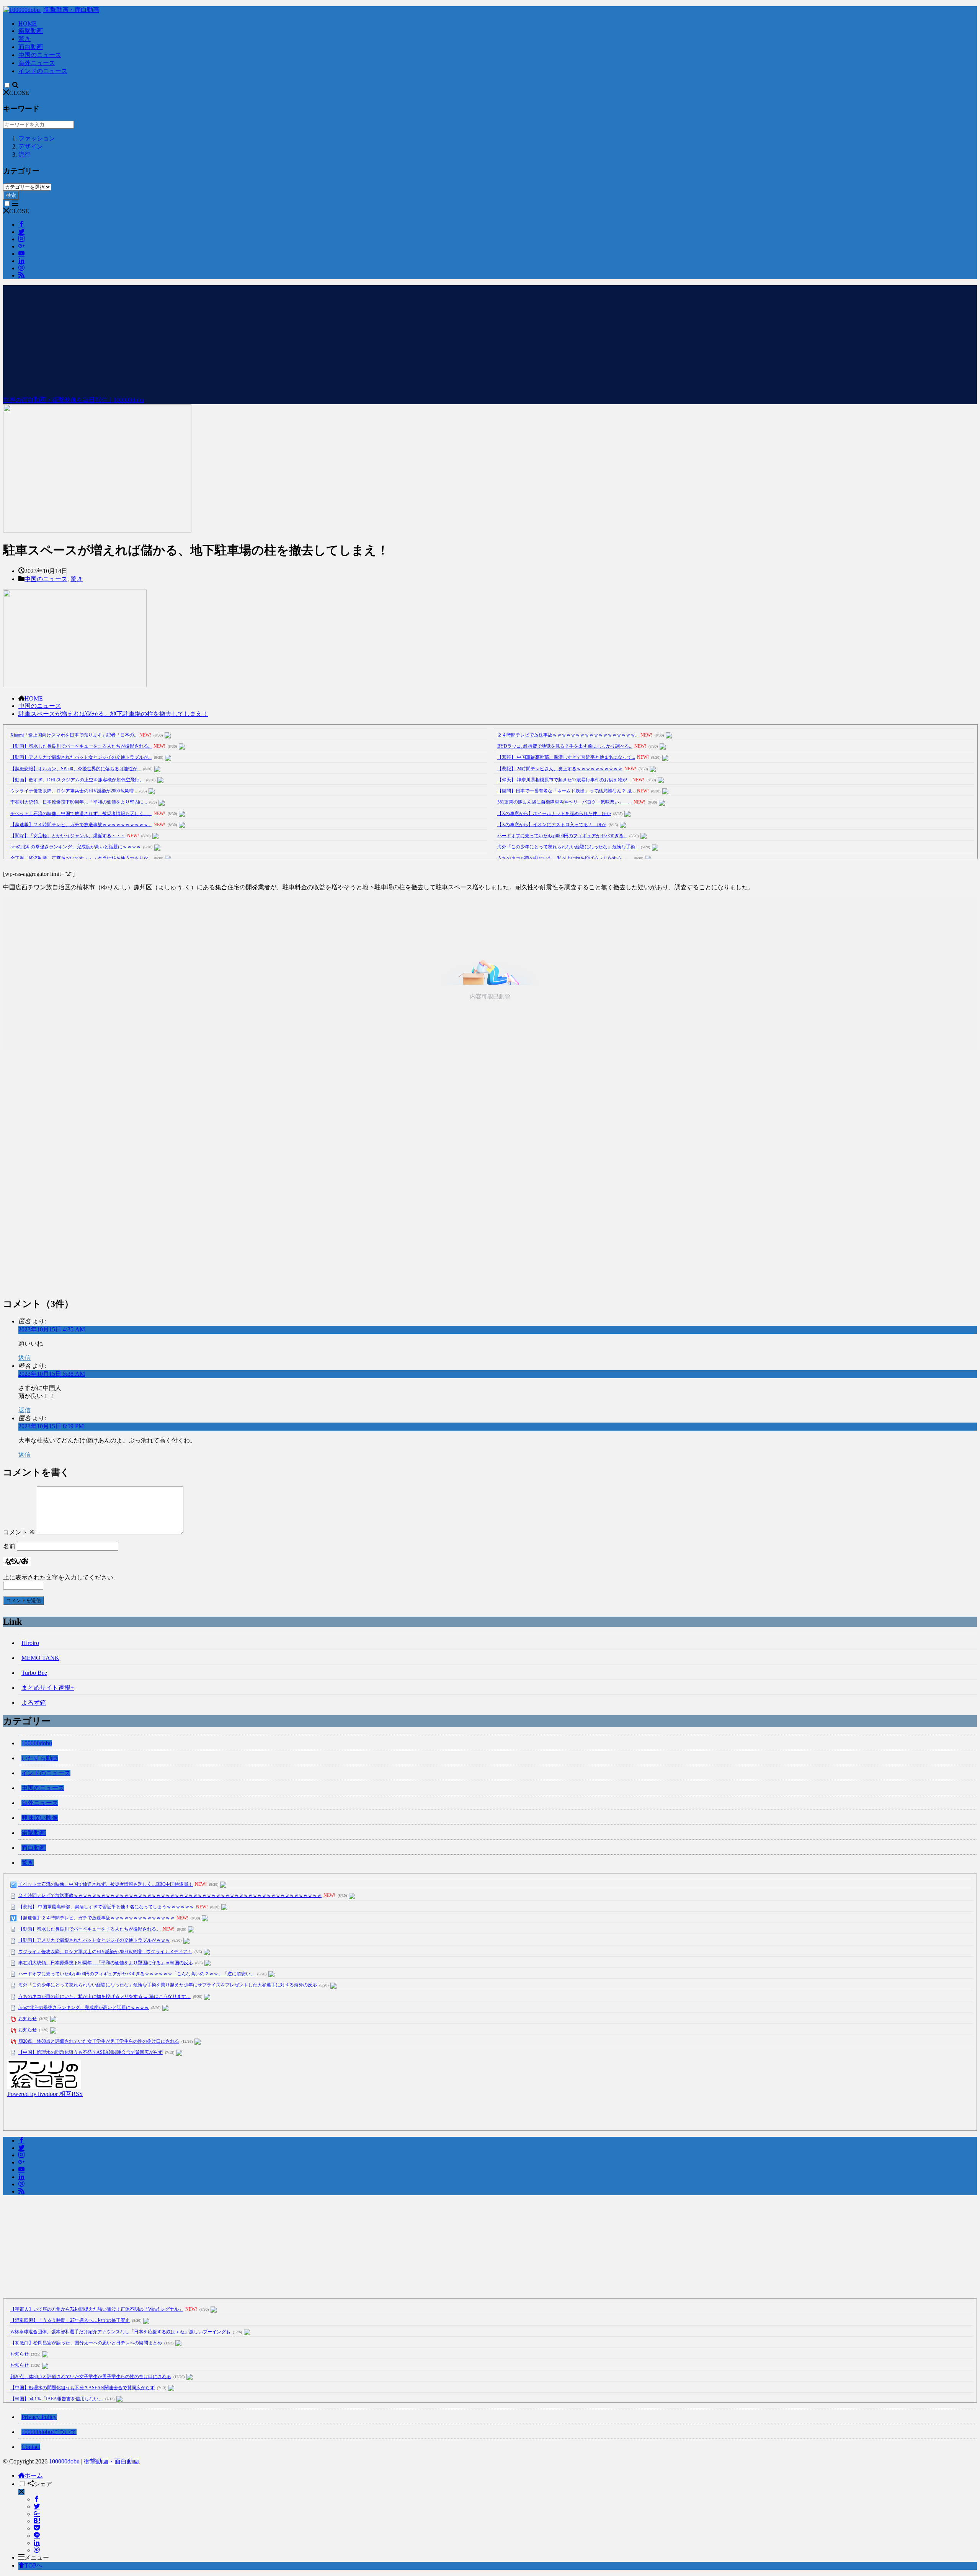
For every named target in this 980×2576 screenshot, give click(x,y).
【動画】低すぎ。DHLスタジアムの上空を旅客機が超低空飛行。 (77, 780)
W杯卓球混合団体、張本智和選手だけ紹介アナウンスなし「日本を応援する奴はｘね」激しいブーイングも (120, 2332)
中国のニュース (40, 55)
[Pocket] (37, 2528)
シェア (43, 2484)
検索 (11, 195)
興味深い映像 (40, 1818)
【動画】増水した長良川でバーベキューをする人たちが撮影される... (81, 746)
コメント (19, 1532)
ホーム (34, 2476)
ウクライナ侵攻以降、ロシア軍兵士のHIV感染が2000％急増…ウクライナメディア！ (105, 1952)
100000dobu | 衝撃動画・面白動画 (94, 2461)
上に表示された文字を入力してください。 (61, 1577)
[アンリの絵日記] (44, 2087)
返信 (24, 1358)
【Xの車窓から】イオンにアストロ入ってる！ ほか (552, 825)
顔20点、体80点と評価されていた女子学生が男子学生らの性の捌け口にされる (99, 2041)
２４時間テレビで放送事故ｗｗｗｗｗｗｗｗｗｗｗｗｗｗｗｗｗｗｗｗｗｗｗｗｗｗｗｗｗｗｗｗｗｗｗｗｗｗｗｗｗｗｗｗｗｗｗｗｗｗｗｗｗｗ (170, 1895)
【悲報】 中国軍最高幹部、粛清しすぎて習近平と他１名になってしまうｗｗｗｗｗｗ (106, 1907)
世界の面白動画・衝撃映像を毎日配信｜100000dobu (73, 400)
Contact (31, 2447)
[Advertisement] (490, 339)
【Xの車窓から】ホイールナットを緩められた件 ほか (554, 813)
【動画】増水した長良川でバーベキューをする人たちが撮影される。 (90, 1929)
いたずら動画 (40, 1758)
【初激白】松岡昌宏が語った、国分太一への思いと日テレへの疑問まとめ (86, 2343)
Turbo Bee (34, 1673)
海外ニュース (37, 63)
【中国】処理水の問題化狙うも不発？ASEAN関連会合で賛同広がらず (91, 2052)
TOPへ (33, 2565)
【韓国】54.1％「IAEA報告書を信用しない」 (57, 2399)
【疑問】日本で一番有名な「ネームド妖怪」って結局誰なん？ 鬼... (566, 791)
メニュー (37, 2557)
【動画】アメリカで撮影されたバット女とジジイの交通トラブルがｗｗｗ (94, 1940)
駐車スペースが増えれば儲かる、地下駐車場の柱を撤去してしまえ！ (113, 714)
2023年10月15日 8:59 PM (51, 1426)
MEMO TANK (40, 1658)
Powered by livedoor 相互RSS (45, 2094)
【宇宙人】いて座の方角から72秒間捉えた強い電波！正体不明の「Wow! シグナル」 (97, 2309)
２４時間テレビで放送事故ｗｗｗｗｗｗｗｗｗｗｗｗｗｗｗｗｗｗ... (568, 735)
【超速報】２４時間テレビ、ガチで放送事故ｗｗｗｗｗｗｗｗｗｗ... (81, 825)
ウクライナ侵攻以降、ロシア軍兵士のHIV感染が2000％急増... (74, 791)
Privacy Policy (39, 2417)
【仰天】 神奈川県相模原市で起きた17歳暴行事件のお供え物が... (564, 780)
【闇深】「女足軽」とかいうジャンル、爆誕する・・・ (68, 836)
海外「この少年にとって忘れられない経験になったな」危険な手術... (568, 847)
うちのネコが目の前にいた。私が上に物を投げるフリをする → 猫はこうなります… (105, 1996)
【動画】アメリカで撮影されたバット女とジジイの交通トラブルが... (81, 757)
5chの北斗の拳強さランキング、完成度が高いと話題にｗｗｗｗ (76, 847)
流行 (24, 154)
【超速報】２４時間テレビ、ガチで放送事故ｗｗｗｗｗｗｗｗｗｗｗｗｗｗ (96, 1918)
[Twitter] (37, 2507)
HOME (28, 24)
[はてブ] (37, 2521)
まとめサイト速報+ (48, 1688)
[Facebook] (37, 2499)
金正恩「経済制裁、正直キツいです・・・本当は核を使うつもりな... (81, 858)
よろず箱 (34, 1703)
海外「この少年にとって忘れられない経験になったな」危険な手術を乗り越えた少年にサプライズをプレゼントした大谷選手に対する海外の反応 (168, 1985)
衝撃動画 (31, 31)
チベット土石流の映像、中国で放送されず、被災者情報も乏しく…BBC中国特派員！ (106, 1884)
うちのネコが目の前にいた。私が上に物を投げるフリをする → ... (564, 858)
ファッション (37, 138)
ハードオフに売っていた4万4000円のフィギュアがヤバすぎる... (562, 836)
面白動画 (31, 47)
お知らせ (28, 2019)
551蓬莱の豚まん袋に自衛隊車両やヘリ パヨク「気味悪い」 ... (564, 802)
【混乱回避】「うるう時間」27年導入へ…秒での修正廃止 (70, 2320)
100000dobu (37, 1743)
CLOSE (19, 93)
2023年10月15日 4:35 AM (52, 1329)
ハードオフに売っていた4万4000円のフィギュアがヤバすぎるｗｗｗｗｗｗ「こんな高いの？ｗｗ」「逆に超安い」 (137, 1974)
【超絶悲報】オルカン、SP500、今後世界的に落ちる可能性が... (76, 769)
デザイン (31, 146)
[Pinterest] (37, 2550)
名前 (9, 1546)
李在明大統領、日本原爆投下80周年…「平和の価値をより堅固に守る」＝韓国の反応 (106, 1963)
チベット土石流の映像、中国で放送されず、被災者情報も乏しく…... (81, 813)
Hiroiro (30, 1643)
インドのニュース (43, 71)
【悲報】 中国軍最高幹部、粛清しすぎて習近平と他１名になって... (566, 757)
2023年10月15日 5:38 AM (52, 1374)
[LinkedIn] (37, 2543)
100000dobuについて (49, 2432)
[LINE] (37, 2536)
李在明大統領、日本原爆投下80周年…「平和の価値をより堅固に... (79, 802)
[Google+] (37, 2514)
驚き (24, 39)
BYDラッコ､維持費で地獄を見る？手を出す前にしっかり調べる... (565, 746)
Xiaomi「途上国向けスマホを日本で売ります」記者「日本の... (74, 735)
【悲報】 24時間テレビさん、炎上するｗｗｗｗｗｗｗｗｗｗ (560, 769)
